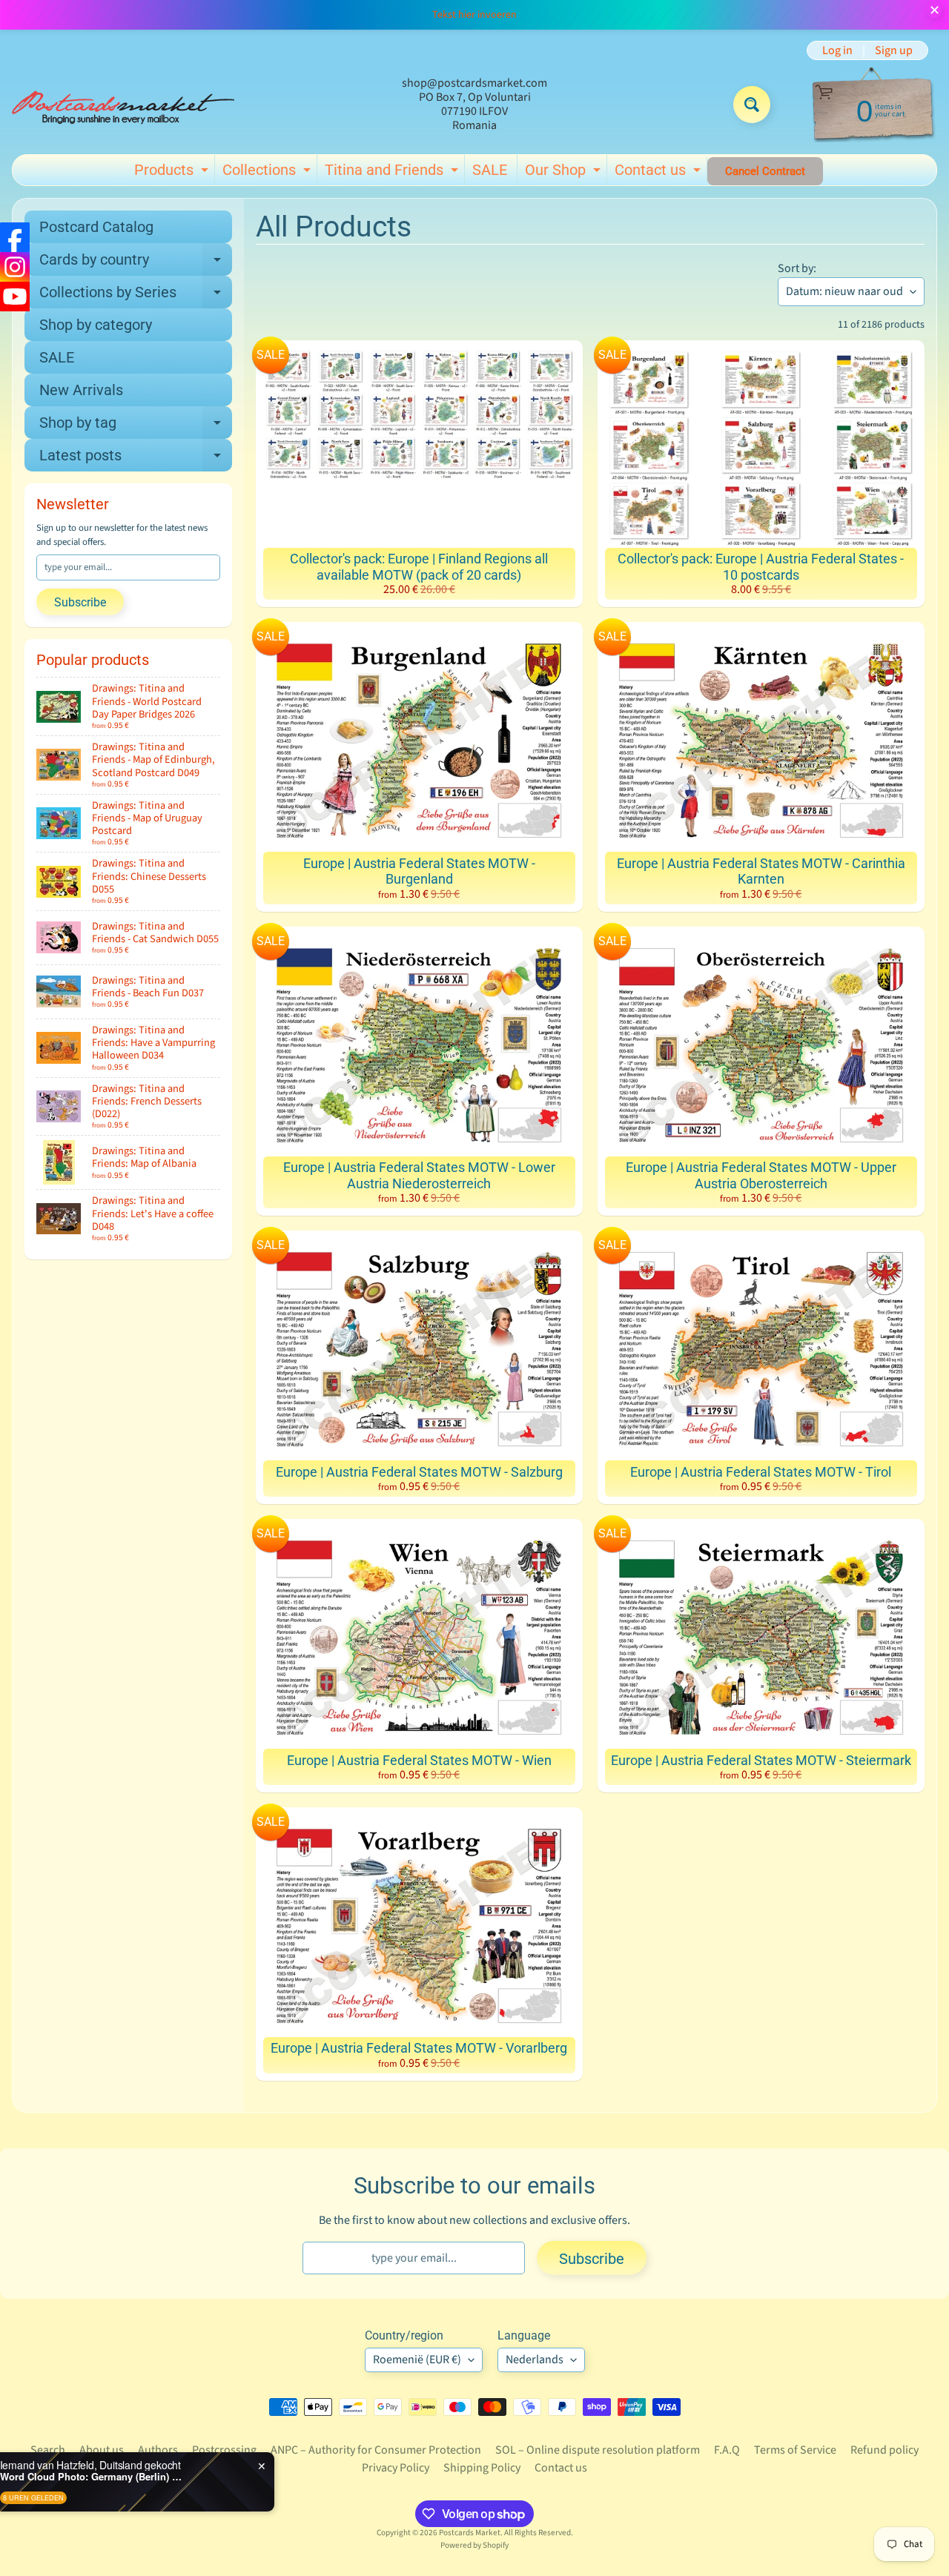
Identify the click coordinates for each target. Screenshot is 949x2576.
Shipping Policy (482, 2468)
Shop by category (96, 325)
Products (173, 173)
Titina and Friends (393, 173)
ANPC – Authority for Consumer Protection (376, 2450)
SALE (490, 170)
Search (48, 2450)
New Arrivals (81, 390)
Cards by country (136, 263)
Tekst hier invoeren (474, 15)
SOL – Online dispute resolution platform (598, 2450)
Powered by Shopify (474, 2545)
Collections (268, 173)
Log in (837, 50)
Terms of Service (795, 2450)
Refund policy (884, 2450)
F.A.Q (727, 2450)
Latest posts (136, 459)
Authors (158, 2450)
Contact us (659, 173)
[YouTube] (15, 297)
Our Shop (565, 173)
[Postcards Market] (123, 105)
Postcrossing (224, 2450)
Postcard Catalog (96, 227)
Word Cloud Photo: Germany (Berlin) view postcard (179, 2477)
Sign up (894, 50)
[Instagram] (15, 267)
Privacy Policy (396, 2468)
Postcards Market (470, 2533)
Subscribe (80, 602)
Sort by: (797, 268)
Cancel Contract (765, 171)
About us (102, 2450)
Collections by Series (136, 296)
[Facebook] (15, 237)
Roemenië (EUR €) (417, 2360)
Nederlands (535, 2360)
